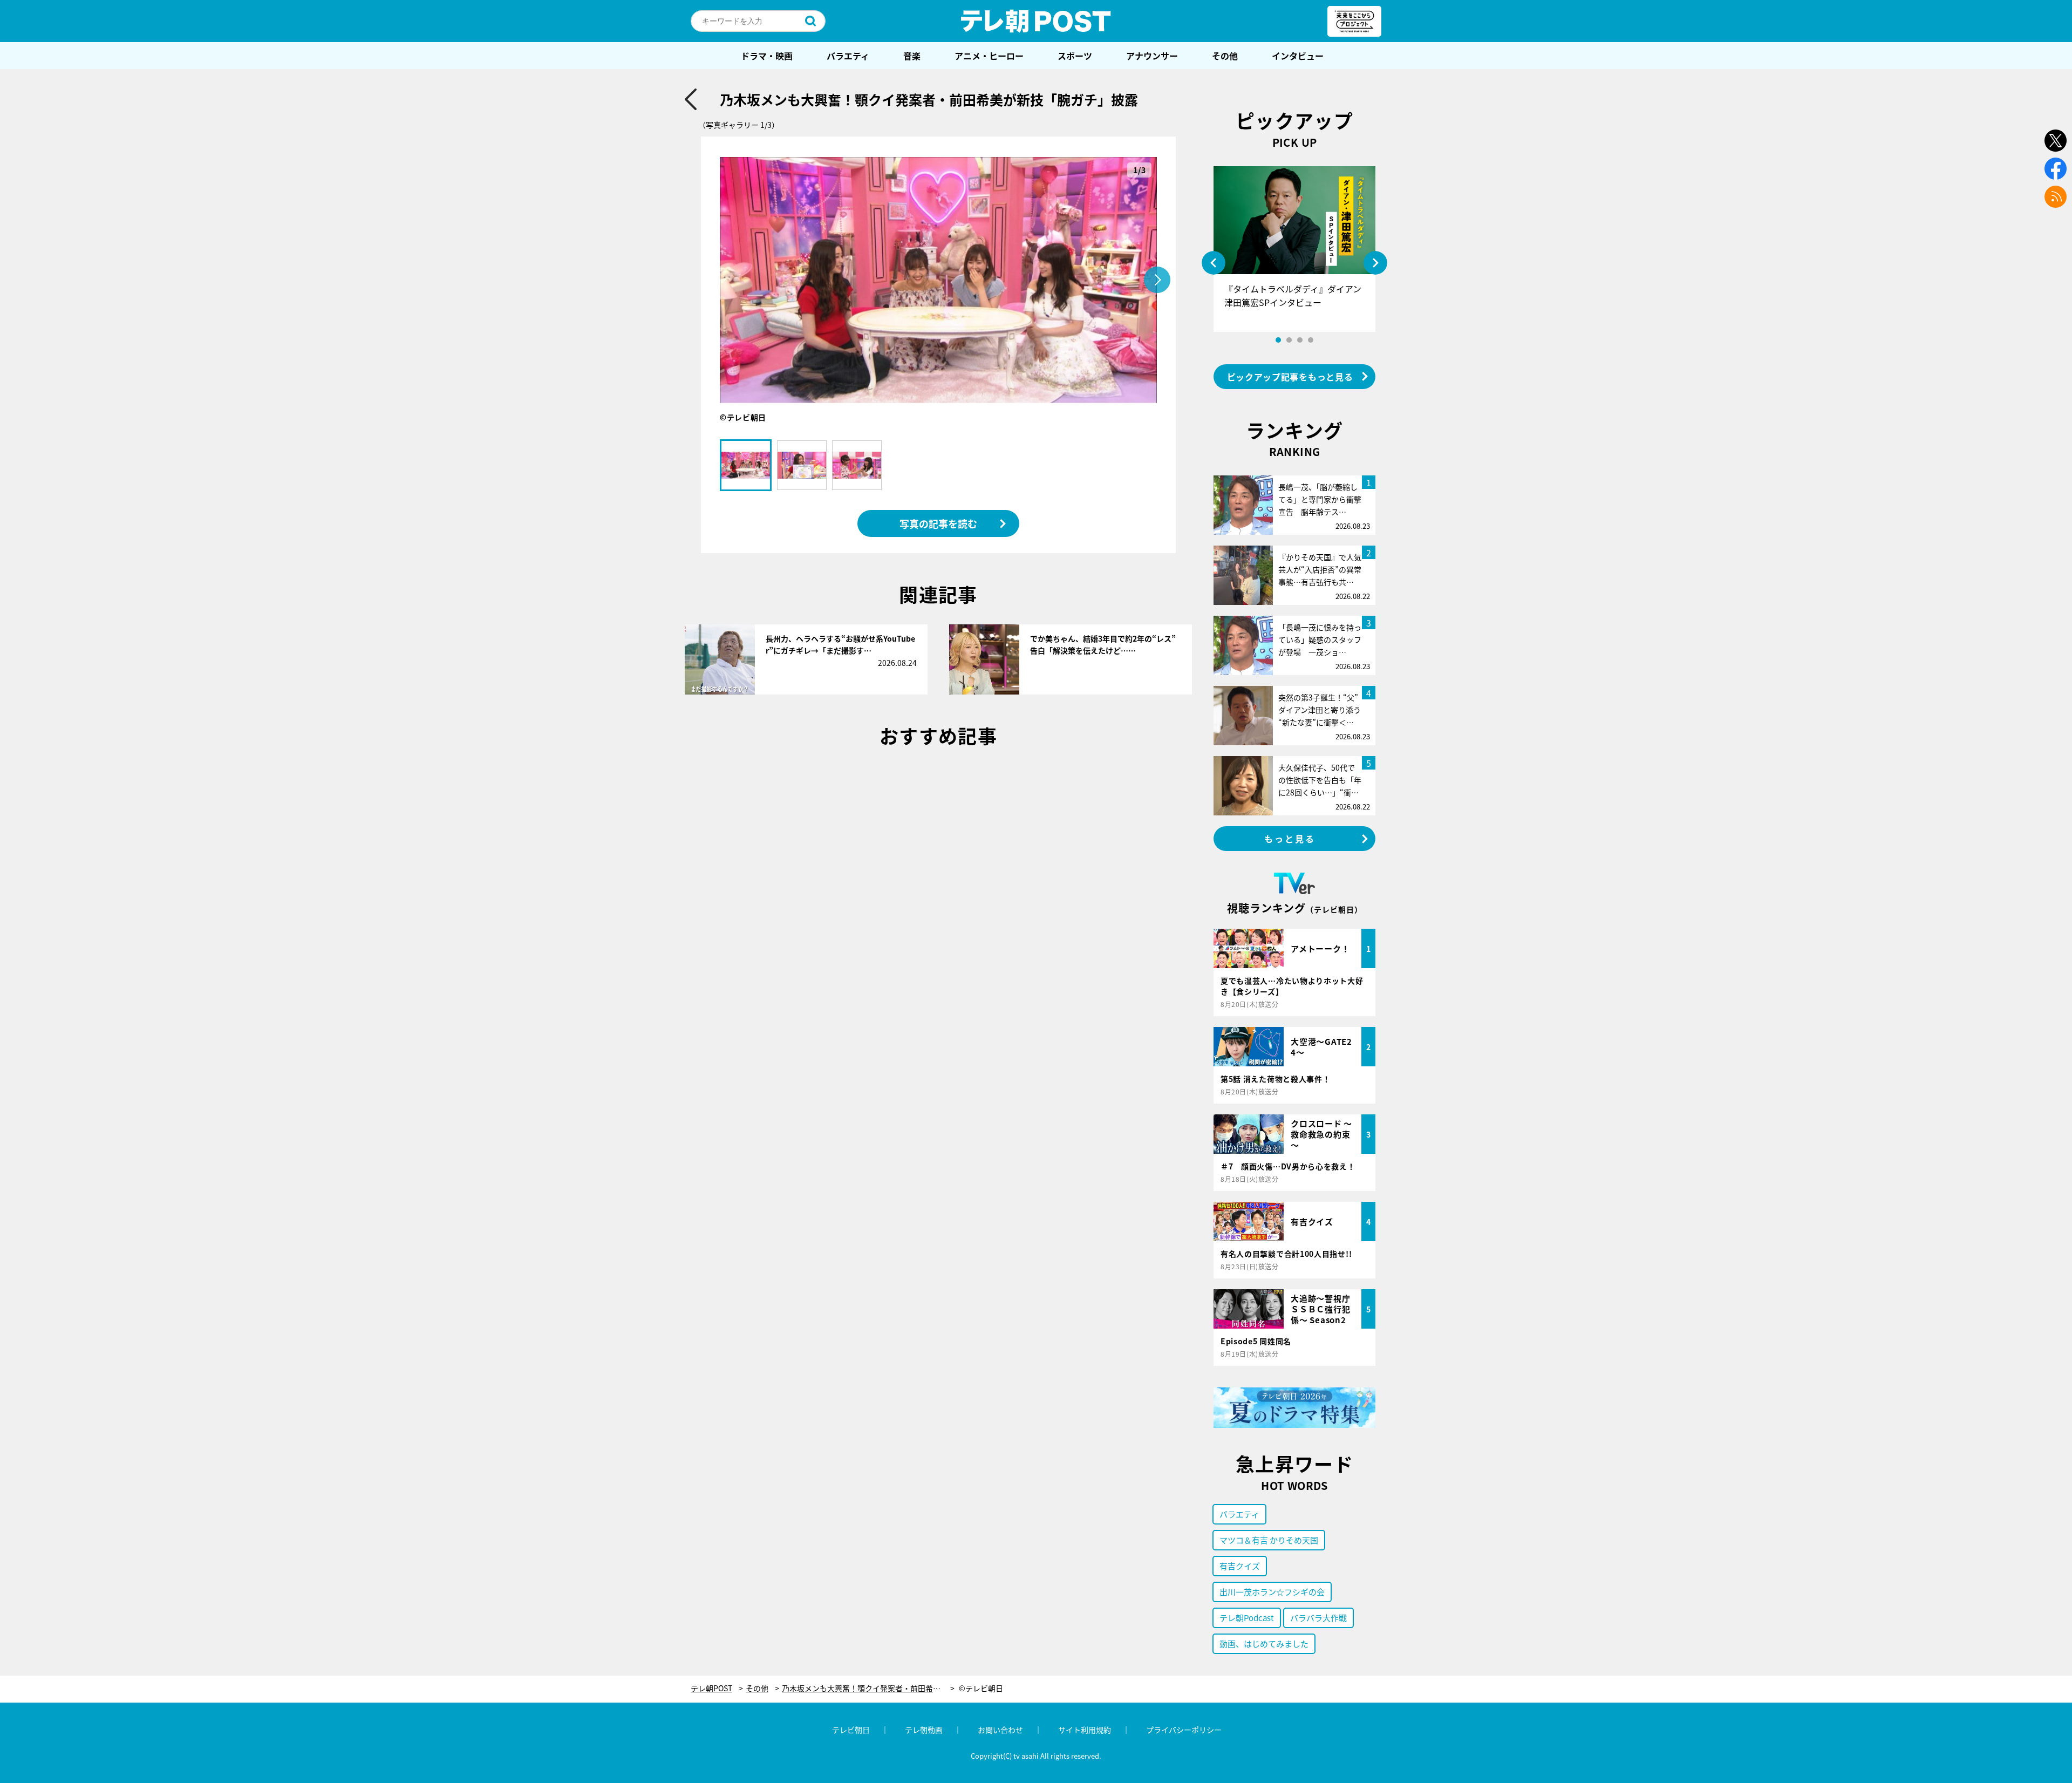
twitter (2056, 141)
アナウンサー (1152, 56)
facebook (2056, 169)
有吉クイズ (1240, 1566)
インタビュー (1298, 56)
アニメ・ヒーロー (989, 56)
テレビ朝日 (851, 1730)
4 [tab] (1311, 340)
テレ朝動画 (924, 1730)
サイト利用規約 (1085, 1730)
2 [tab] (1289, 340)
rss (2056, 197)
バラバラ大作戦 (1318, 1618)
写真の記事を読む (938, 523)
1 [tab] (1278, 340)
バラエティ (848, 56)
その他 (1225, 56)
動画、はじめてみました (1264, 1644)
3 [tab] (1300, 340)
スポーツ (1075, 56)
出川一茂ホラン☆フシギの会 (1272, 1592)
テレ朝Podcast (1247, 1618)
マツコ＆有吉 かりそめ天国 (1269, 1540)
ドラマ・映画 (767, 56)
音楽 (912, 56)
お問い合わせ (1000, 1730)
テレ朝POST (1036, 21)
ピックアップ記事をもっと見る (1290, 377)
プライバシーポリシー (1184, 1730)
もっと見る (1290, 839)
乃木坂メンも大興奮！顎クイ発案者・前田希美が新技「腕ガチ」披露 (868, 1688)
